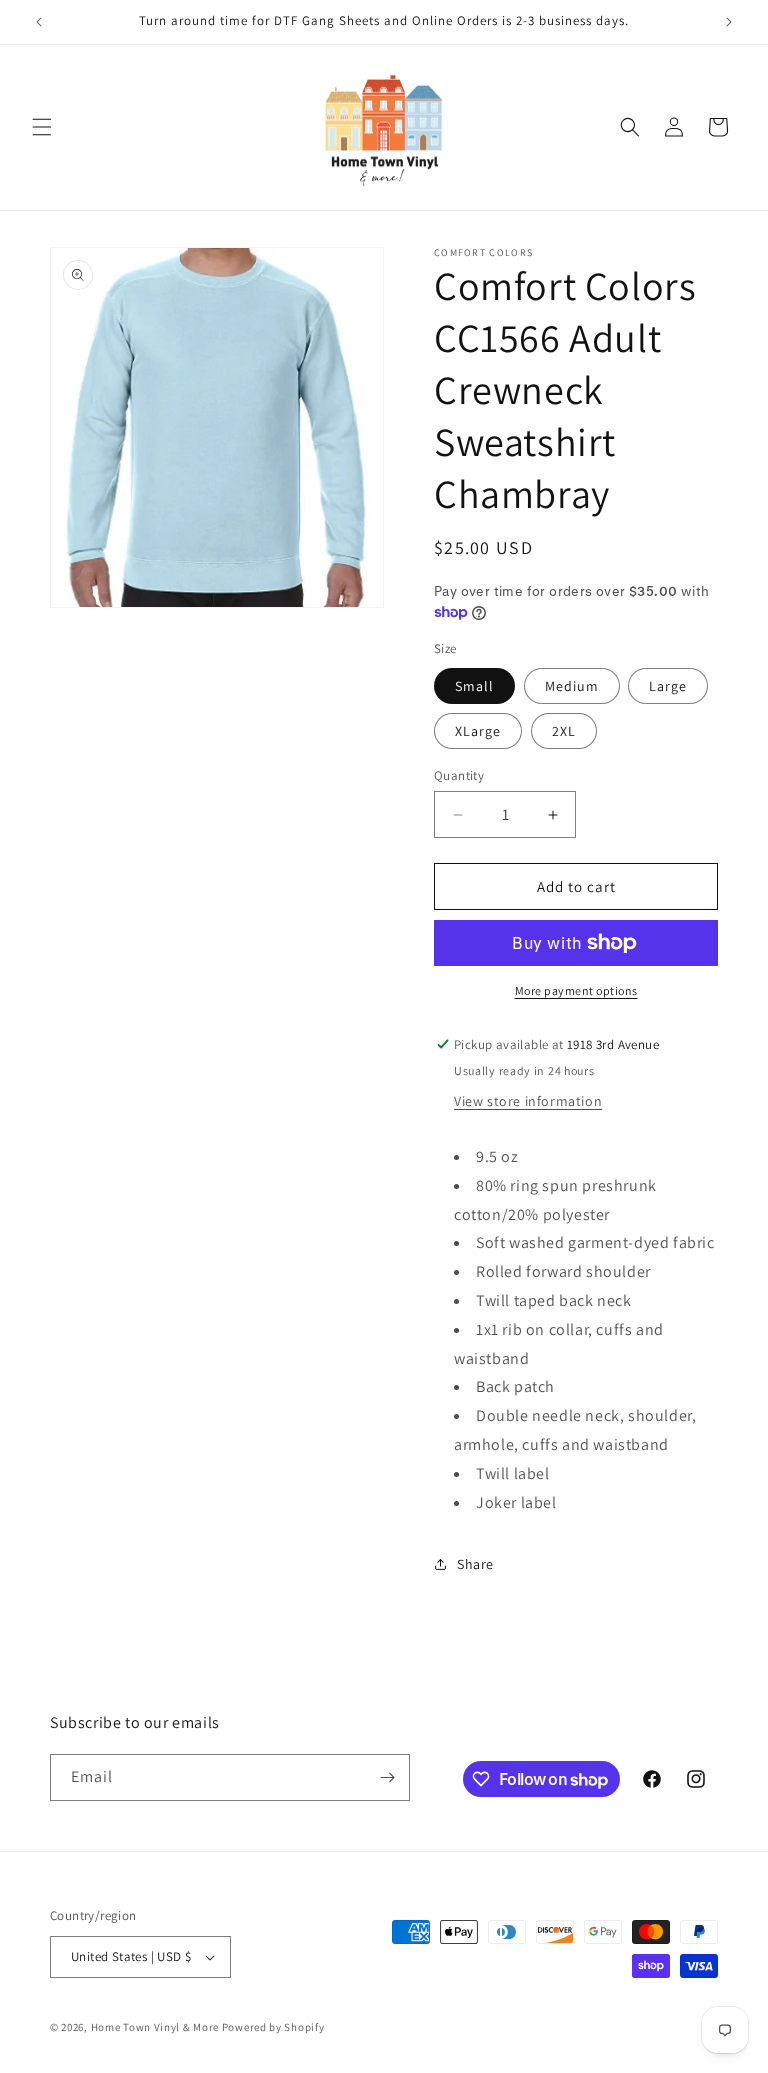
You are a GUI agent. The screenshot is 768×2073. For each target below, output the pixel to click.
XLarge (478, 731)
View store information (528, 1101)
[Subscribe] (387, 1777)
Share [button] (475, 1564)
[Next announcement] (729, 22)
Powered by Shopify (273, 2027)
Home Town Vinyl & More (155, 2027)
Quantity (459, 775)
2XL (564, 731)
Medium (572, 686)
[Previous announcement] (39, 22)
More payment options (576, 990)
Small (474, 686)
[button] (42, 127)
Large (668, 686)
